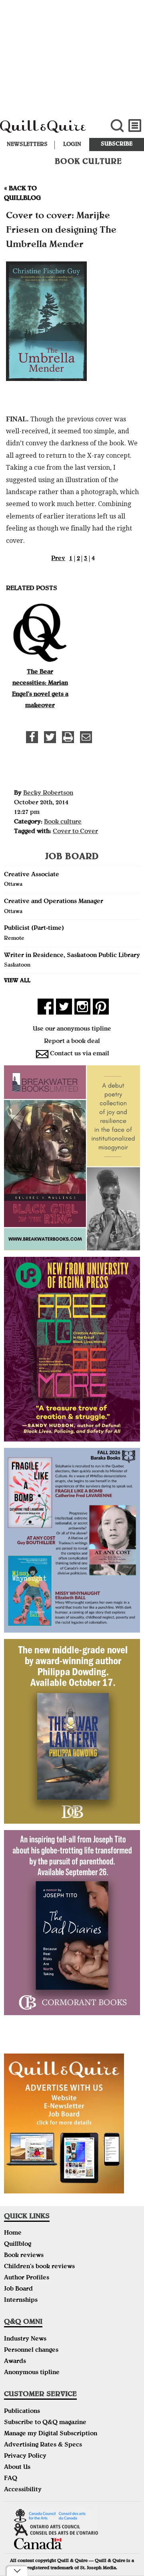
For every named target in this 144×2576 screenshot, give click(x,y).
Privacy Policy (25, 2456)
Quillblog (18, 2245)
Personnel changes (31, 2351)
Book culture (63, 822)
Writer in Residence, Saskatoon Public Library (72, 956)
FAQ (11, 2479)
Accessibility (23, 2490)
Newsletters (27, 145)
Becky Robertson (48, 794)
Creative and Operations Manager (54, 902)
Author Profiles (27, 2278)
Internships (21, 2301)
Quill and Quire (48, 130)
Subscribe (117, 144)
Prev (58, 559)
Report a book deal (72, 1042)
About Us (17, 2468)
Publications (22, 2412)
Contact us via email (80, 1054)
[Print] (68, 737)
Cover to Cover (75, 832)
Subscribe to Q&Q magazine (45, 2423)
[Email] (86, 737)
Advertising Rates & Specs (43, 2445)
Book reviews (24, 2256)
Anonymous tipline (32, 2373)
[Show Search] (117, 126)
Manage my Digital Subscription (51, 2434)
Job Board (18, 2289)
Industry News (25, 2339)
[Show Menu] (135, 126)
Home (13, 2233)
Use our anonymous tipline (72, 1029)
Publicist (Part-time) (34, 929)
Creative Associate (32, 875)
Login (72, 145)
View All (17, 981)
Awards (15, 2362)
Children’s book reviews (39, 2267)
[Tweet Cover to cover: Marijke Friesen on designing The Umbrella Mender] (50, 737)
